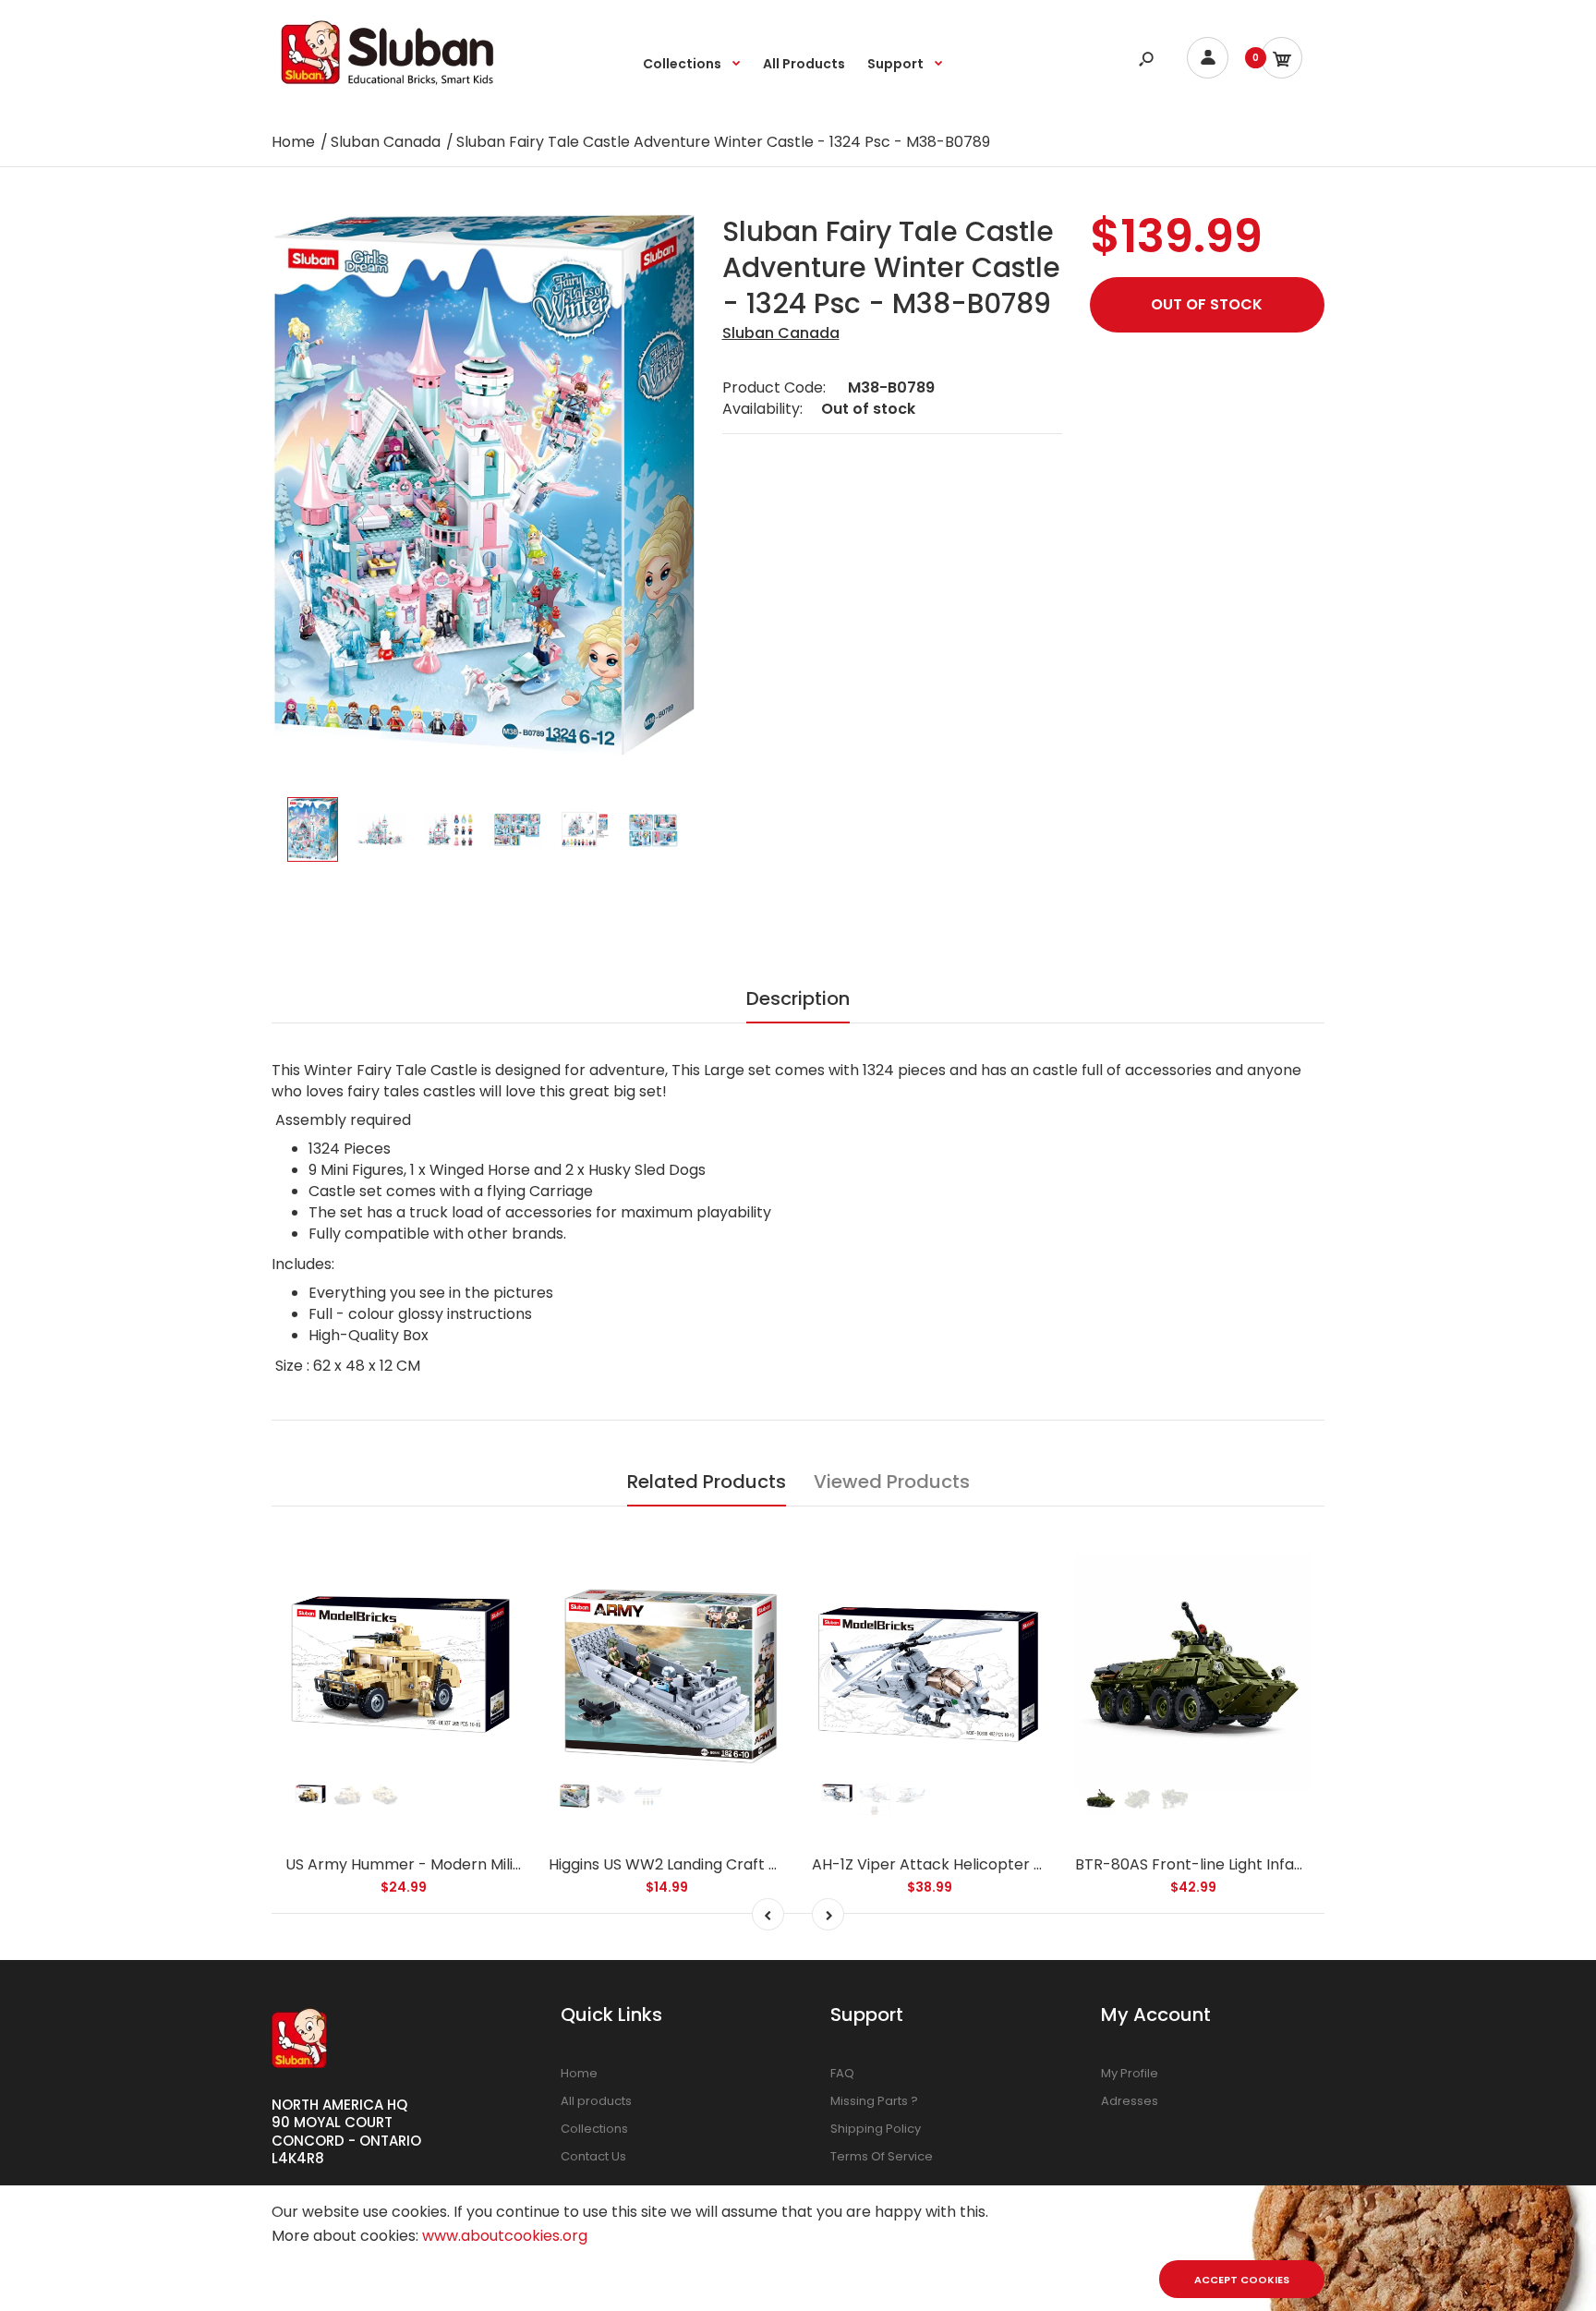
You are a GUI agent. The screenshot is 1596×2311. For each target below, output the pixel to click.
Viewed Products (892, 1482)
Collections (594, 2129)
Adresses (1130, 2101)
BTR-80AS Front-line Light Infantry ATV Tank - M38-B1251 (1282, 1864)
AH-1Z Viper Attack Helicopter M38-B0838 (965, 1864)
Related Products (707, 1482)
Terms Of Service (882, 2156)
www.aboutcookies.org (505, 2236)
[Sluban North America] (387, 90)
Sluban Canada (781, 333)
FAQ (842, 2073)
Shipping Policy (876, 2129)
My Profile (1130, 2073)
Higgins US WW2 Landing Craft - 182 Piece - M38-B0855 (748, 1864)
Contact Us (593, 2156)
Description (798, 998)
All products (596, 2101)
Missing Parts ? (874, 2101)
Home (579, 2073)
